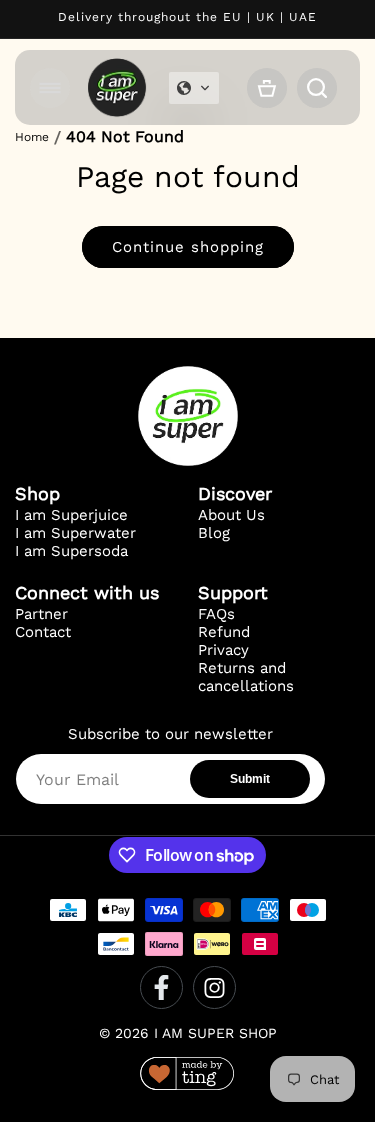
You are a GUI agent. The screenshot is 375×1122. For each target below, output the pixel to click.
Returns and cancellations (246, 677)
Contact (43, 632)
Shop (37, 493)
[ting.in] (187, 1076)
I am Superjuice (71, 515)
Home (32, 137)
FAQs (216, 614)
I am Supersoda (71, 551)
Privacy (223, 650)
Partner (41, 614)
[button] (50, 88)
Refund (224, 632)
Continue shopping (188, 247)
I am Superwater (75, 533)
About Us (231, 515)
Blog (214, 533)
